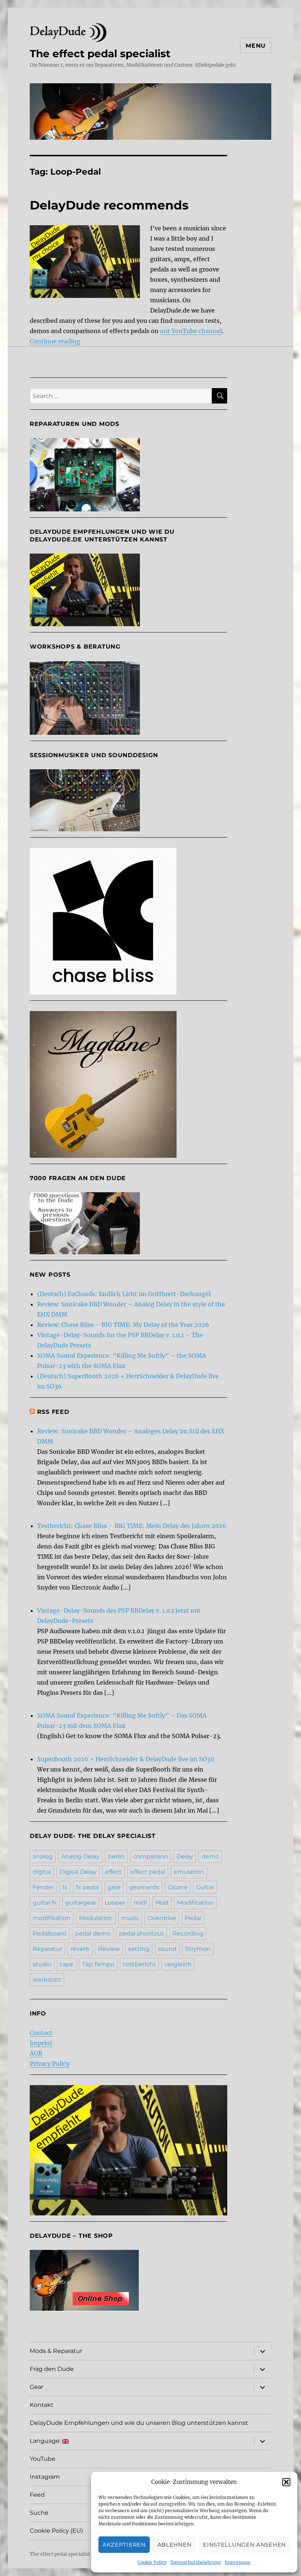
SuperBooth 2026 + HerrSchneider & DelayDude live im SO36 (126, 1759)
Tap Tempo (98, 1964)
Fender (43, 1887)
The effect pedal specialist (100, 54)
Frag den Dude (52, 2369)
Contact (41, 2033)
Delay (185, 1856)
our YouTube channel (191, 331)
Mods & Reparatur (56, 2351)
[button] (286, 2482)
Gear (37, 2387)
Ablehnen (175, 2545)
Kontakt (42, 2405)
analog (43, 1856)
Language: (46, 2441)
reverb (80, 1949)
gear (114, 1887)
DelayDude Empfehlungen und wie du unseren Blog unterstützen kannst (139, 2423)
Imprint (41, 2043)
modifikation (52, 1918)
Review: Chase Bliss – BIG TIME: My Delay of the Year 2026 (123, 1325)
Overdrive (162, 1918)
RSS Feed (53, 1412)
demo (210, 1856)
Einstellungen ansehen (244, 2545)
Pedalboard (50, 1933)
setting (139, 1949)
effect (113, 1872)
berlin (116, 1856)
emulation (189, 1872)
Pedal (193, 1918)
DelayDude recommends (109, 205)
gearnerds (144, 1887)
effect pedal (148, 1872)
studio (42, 1964)
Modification (195, 1903)
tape (67, 1964)
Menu (256, 46)
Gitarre (178, 1887)
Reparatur (47, 1949)
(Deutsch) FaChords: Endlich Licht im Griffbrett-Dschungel (124, 1294)
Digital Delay (78, 1872)
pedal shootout (142, 1933)
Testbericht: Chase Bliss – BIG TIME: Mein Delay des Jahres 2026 (132, 1526)
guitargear (81, 1903)
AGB (36, 2053)
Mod (162, 1903)
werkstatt (47, 1980)
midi (140, 1903)
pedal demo (93, 1933)
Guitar (205, 1887)
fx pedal (88, 1887)
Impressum (237, 2562)
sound (167, 1949)
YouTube (43, 2459)
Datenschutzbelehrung (196, 2562)
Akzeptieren (124, 2545)
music (130, 1918)
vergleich (178, 1964)
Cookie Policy (152, 2562)
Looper (115, 1903)
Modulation (96, 1918)
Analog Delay (80, 1856)
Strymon (198, 1949)
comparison (151, 1856)
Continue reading (55, 341)
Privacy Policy (50, 2064)
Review (109, 1949)
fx (65, 1887)
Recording (188, 1933)
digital (42, 1872)
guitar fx (45, 1903)
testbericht (139, 1964)
